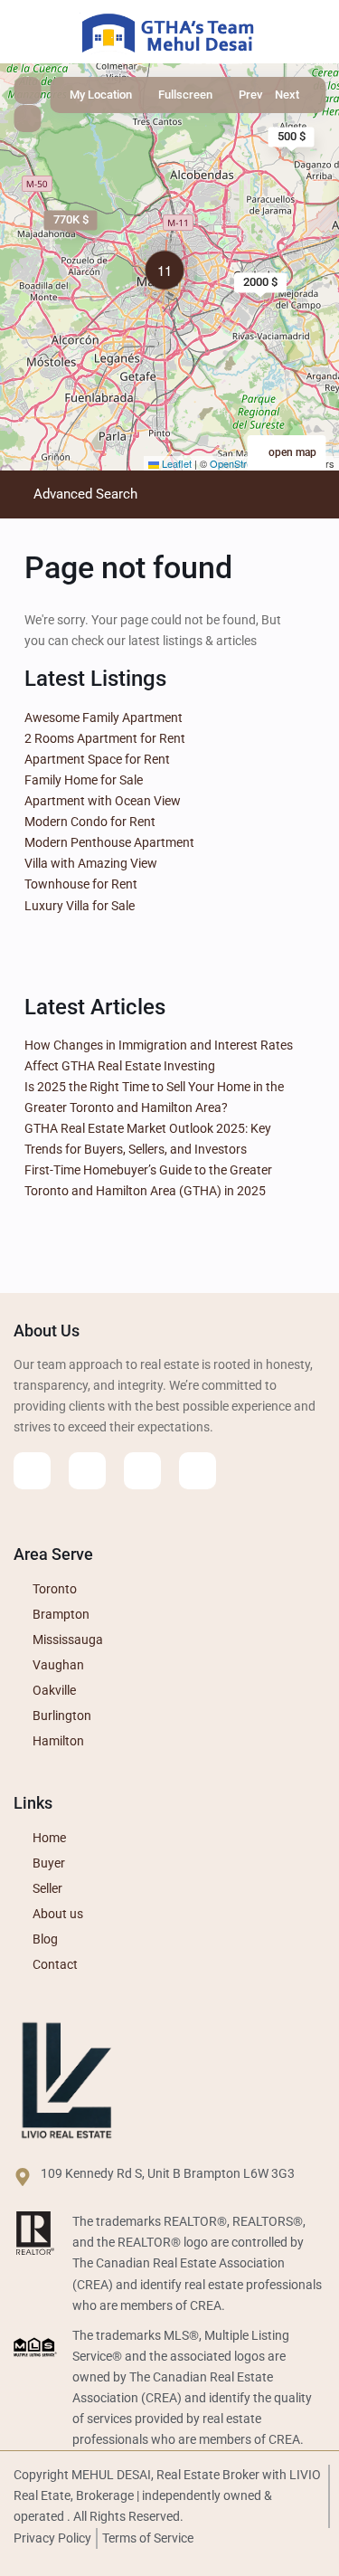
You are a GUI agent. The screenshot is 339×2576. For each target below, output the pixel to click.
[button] (169, 273)
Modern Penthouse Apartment (109, 842)
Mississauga (68, 1640)
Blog (45, 1939)
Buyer (49, 1863)
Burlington (62, 1716)
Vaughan (58, 1665)
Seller (47, 1888)
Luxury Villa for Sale (80, 906)
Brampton (61, 1614)
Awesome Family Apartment (104, 718)
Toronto (55, 1589)
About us (58, 1914)
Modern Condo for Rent (90, 822)
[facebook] (32, 1471)
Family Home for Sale (84, 780)
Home (49, 1838)
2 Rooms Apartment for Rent (105, 738)
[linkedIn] (142, 1471)
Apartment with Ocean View (103, 801)
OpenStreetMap (245, 463)
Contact (55, 1964)
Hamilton (58, 1741)
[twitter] (87, 1471)
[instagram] (198, 1471)
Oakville (54, 1690)
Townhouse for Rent (81, 884)
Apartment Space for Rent (97, 759)
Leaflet (175, 463)
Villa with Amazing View (91, 863)
